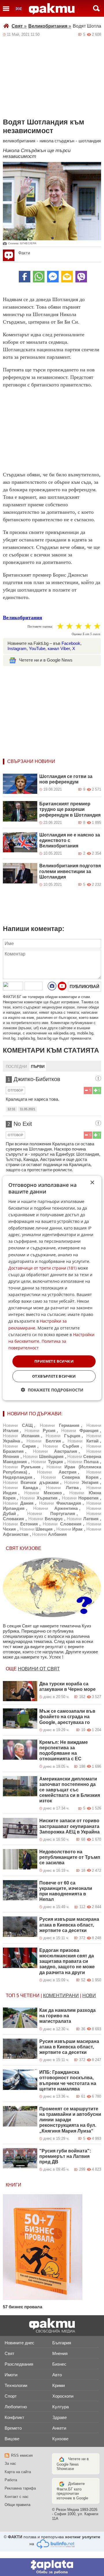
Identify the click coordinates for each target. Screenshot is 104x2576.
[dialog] (52, 1288)
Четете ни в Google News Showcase (73, 2464)
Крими (58, 2385)
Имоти (11, 2375)
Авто (57, 2375)
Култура (61, 2407)
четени (30, 1996)
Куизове (60, 2439)
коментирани (61, 1996)
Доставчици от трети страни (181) (42, 1268)
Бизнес (59, 2364)
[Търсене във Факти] (96, 8)
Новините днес (19, 2343)
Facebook (71, 643)
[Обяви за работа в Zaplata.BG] (52, 2567)
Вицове (12, 2439)
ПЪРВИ (38, 1067)
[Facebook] (25, 277)
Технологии (16, 2385)
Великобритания (50, 26)
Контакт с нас (17, 2497)
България (62, 2343)
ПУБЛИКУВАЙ (84, 986)
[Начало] (52, 9)
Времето (13, 2428)
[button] (52, 1390)
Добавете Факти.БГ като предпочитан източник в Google (72, 2491)
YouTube (37, 648)
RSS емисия (22, 2455)
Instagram (17, 648)
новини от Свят (39, 1669)
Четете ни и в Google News (46, 660)
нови (89, 1996)
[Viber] (81, 277)
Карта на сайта (18, 2472)
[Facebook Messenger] (53, 277)
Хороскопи (63, 2396)
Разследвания (19, 2364)
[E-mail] (67, 277)
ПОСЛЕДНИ (16, 1067)
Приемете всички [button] (54, 1361)
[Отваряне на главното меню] (6, 8)
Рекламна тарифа (20, 2488)
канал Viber (59, 648)
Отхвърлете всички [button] (54, 1376)
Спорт (11, 2396)
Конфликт (14, 2417)
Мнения (60, 2353)
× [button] (92, 1183)
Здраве (60, 2417)
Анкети (59, 2428)
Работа (11, 2480)
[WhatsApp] (39, 277)
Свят (19, 26)
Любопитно (16, 2407)
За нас (10, 2463)
